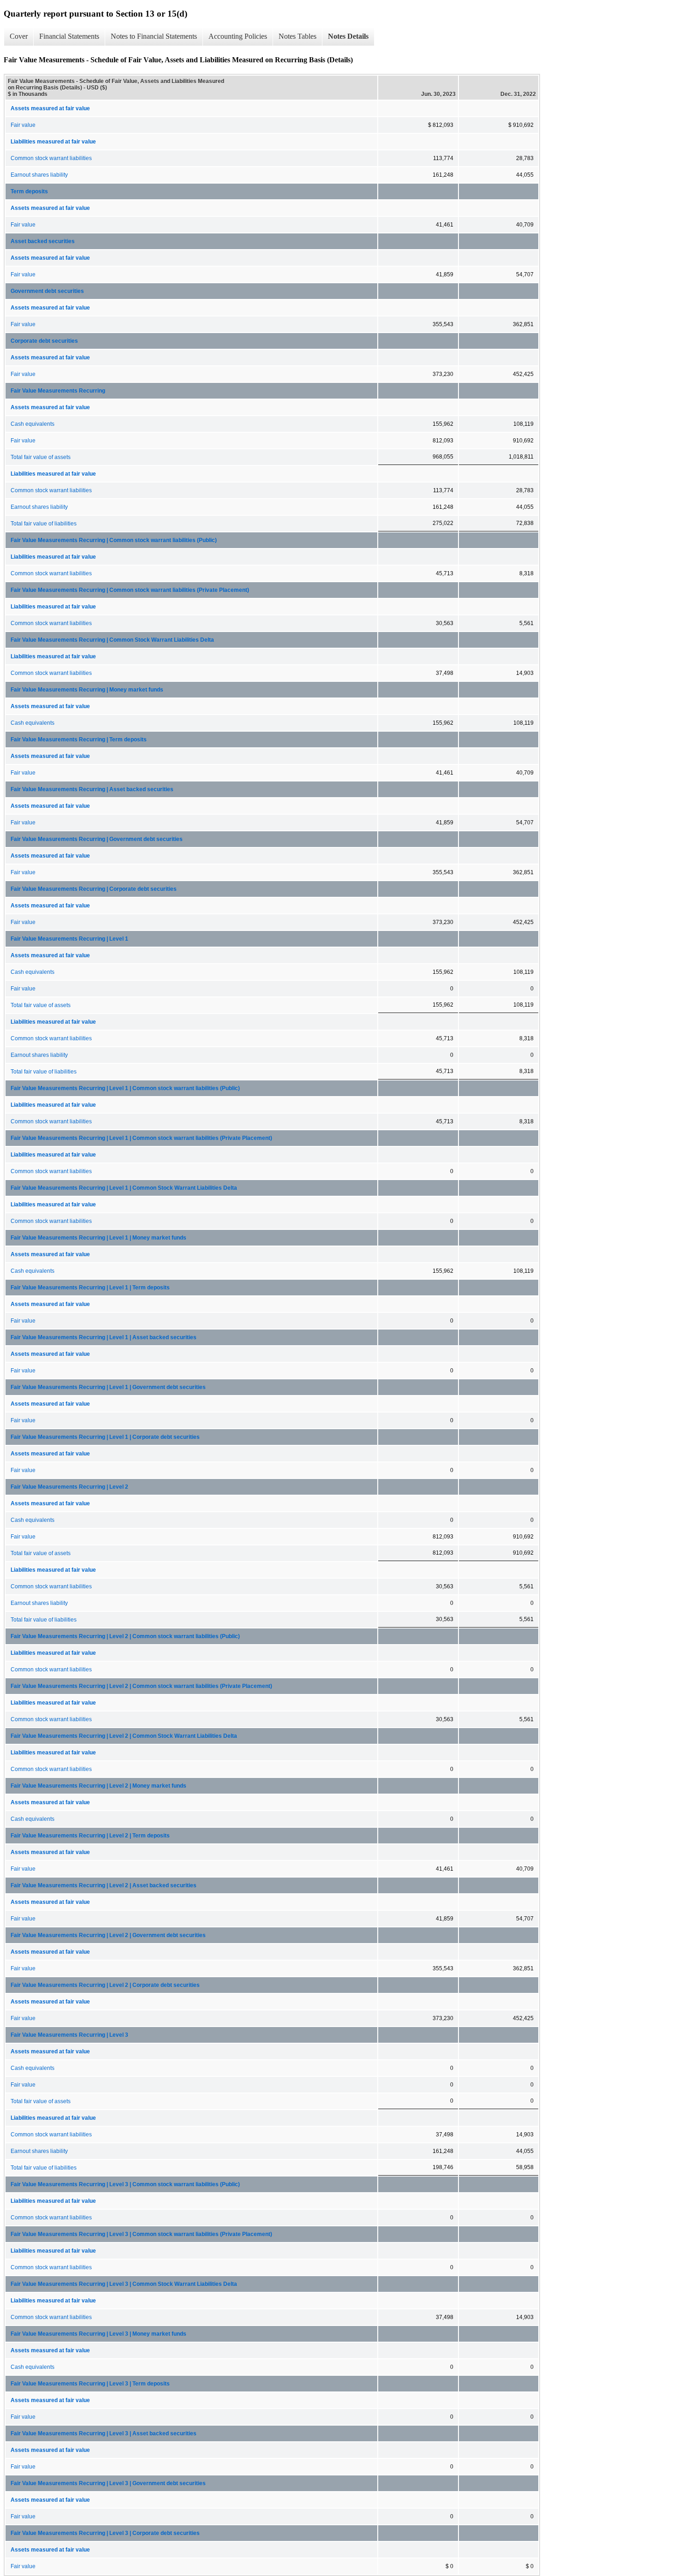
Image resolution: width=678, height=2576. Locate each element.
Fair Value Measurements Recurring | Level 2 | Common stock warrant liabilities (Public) (125, 1636)
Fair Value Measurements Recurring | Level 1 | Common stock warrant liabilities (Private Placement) (141, 1138)
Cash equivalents (33, 424)
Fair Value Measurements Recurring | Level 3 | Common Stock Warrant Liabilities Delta (124, 2284)
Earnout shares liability (39, 175)
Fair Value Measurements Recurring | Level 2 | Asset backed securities (104, 1885)
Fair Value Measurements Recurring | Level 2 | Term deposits (90, 1836)
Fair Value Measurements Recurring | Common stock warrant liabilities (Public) (114, 540)
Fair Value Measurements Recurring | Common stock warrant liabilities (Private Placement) (130, 590)
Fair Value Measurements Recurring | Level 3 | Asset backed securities (104, 2433)
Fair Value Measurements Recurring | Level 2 (69, 1487)
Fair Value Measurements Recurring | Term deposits (79, 739)
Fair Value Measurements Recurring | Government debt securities (97, 839)
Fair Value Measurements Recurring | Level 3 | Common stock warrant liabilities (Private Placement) (141, 2234)
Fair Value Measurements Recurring (58, 391)
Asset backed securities (43, 241)
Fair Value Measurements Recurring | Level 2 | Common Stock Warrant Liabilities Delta (124, 1736)
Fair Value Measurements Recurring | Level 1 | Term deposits (90, 1288)
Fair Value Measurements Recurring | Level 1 (69, 939)
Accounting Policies (238, 36)
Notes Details (348, 36)
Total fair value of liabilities (44, 524)
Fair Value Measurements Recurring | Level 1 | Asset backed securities (104, 1337)
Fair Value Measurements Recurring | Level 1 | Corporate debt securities (105, 1437)
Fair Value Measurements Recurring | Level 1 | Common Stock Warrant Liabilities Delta (124, 1188)
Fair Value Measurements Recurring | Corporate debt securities (94, 889)
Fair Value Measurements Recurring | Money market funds (87, 690)
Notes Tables (297, 36)
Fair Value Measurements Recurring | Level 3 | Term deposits (90, 2384)
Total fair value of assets (41, 457)
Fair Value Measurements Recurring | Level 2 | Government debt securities (108, 1935)
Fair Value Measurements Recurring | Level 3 (69, 2035)
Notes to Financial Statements (154, 36)
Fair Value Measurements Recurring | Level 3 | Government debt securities (108, 2483)
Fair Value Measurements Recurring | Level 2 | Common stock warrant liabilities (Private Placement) (141, 1686)
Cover (19, 36)
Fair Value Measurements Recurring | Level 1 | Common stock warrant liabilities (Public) (125, 1088)
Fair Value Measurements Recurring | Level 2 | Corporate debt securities (105, 1985)
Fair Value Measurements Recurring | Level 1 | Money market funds (98, 1238)
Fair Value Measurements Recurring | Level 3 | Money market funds (98, 2334)
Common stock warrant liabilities (51, 158)
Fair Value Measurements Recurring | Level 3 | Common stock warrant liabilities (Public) (125, 2184)
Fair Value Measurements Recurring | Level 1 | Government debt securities (108, 1387)
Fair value (23, 125)
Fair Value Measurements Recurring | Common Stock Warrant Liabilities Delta (112, 640)
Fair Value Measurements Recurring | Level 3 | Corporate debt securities (105, 2533)
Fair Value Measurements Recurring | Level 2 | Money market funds (98, 1786)
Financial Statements (69, 36)
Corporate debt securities (44, 341)
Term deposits (29, 191)
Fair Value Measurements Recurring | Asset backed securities (92, 789)
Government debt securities (47, 291)
